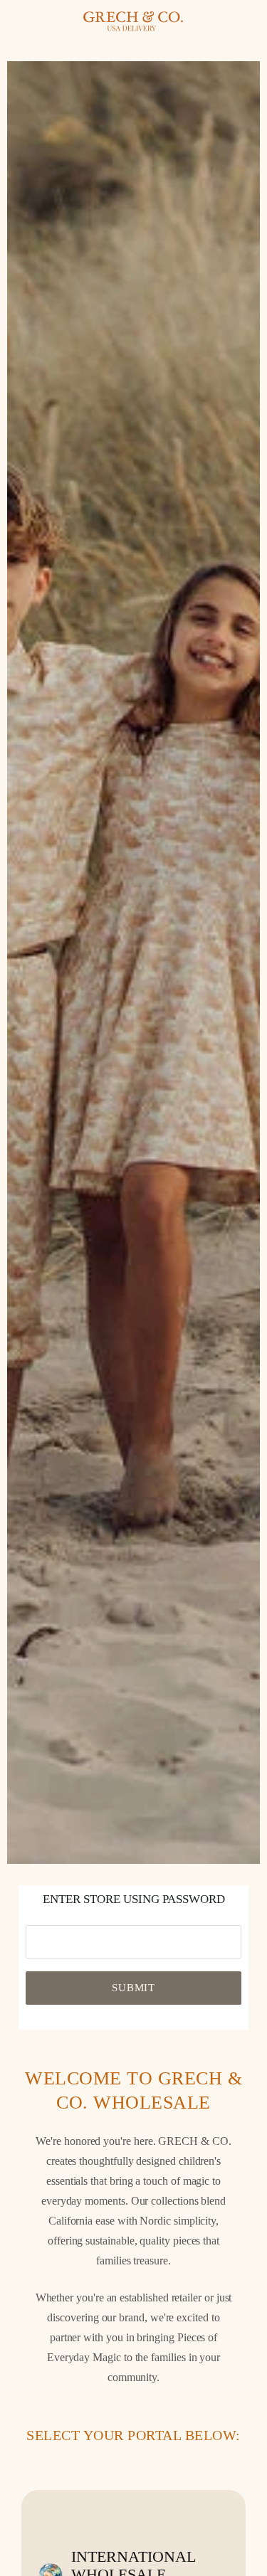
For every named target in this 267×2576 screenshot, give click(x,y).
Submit (133, 1988)
